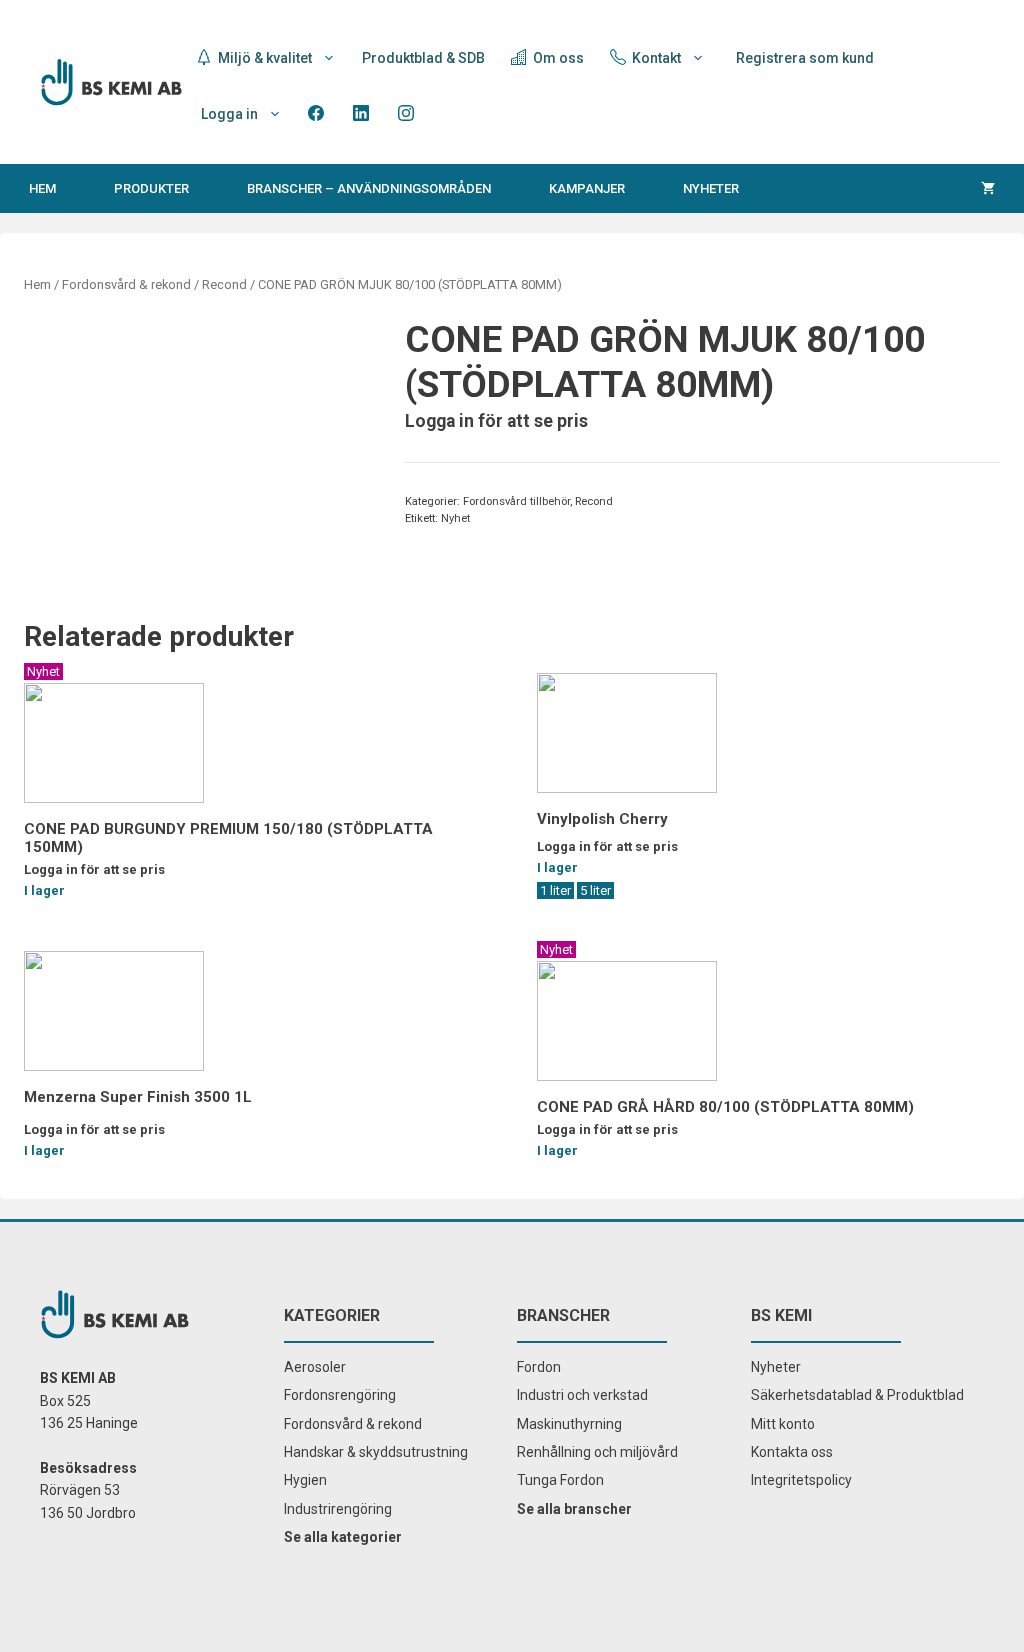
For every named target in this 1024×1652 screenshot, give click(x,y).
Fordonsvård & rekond (126, 284)
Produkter (151, 188)
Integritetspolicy (801, 1480)
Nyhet (455, 518)
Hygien (305, 1480)
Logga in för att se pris (496, 421)
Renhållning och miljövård (597, 1452)
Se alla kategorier (343, 1537)
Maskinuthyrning (569, 1424)
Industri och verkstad (582, 1395)
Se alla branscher (574, 1509)
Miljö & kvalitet (263, 58)
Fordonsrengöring (340, 1395)
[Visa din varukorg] (988, 188)
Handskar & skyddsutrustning (376, 1452)
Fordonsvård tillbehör (516, 501)
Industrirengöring (338, 1509)
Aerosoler (315, 1367)
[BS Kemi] (111, 81)
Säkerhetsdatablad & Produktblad (857, 1395)
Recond (224, 284)
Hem (42, 188)
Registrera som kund (805, 58)
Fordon (539, 1367)
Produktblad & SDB (423, 58)
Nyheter (711, 188)
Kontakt (655, 58)
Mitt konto (783, 1424)
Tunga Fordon (560, 1480)
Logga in (229, 114)
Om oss (557, 58)
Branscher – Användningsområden (369, 188)
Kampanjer (587, 188)
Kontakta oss (792, 1452)
